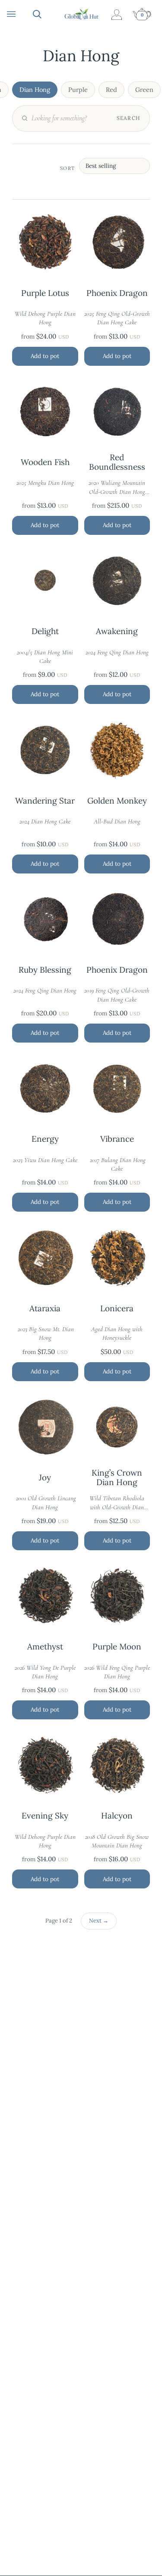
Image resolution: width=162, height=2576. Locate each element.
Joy (45, 1478)
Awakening (117, 631)
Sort (68, 168)
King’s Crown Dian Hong (117, 1478)
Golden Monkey (117, 801)
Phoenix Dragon (117, 293)
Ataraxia (45, 1309)
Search (128, 118)
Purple (78, 90)
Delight (45, 631)
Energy (45, 1139)
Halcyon (117, 1816)
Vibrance (117, 1139)
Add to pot (45, 356)
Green (144, 90)
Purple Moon (117, 1647)
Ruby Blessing (45, 970)
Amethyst (45, 1647)
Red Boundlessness (117, 462)
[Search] (46, 14)
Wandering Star (45, 801)
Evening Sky (45, 1816)
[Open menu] (20, 14)
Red (111, 90)
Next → (99, 1921)
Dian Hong (35, 90)
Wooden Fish (45, 462)
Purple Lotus (45, 293)
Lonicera (117, 1309)
